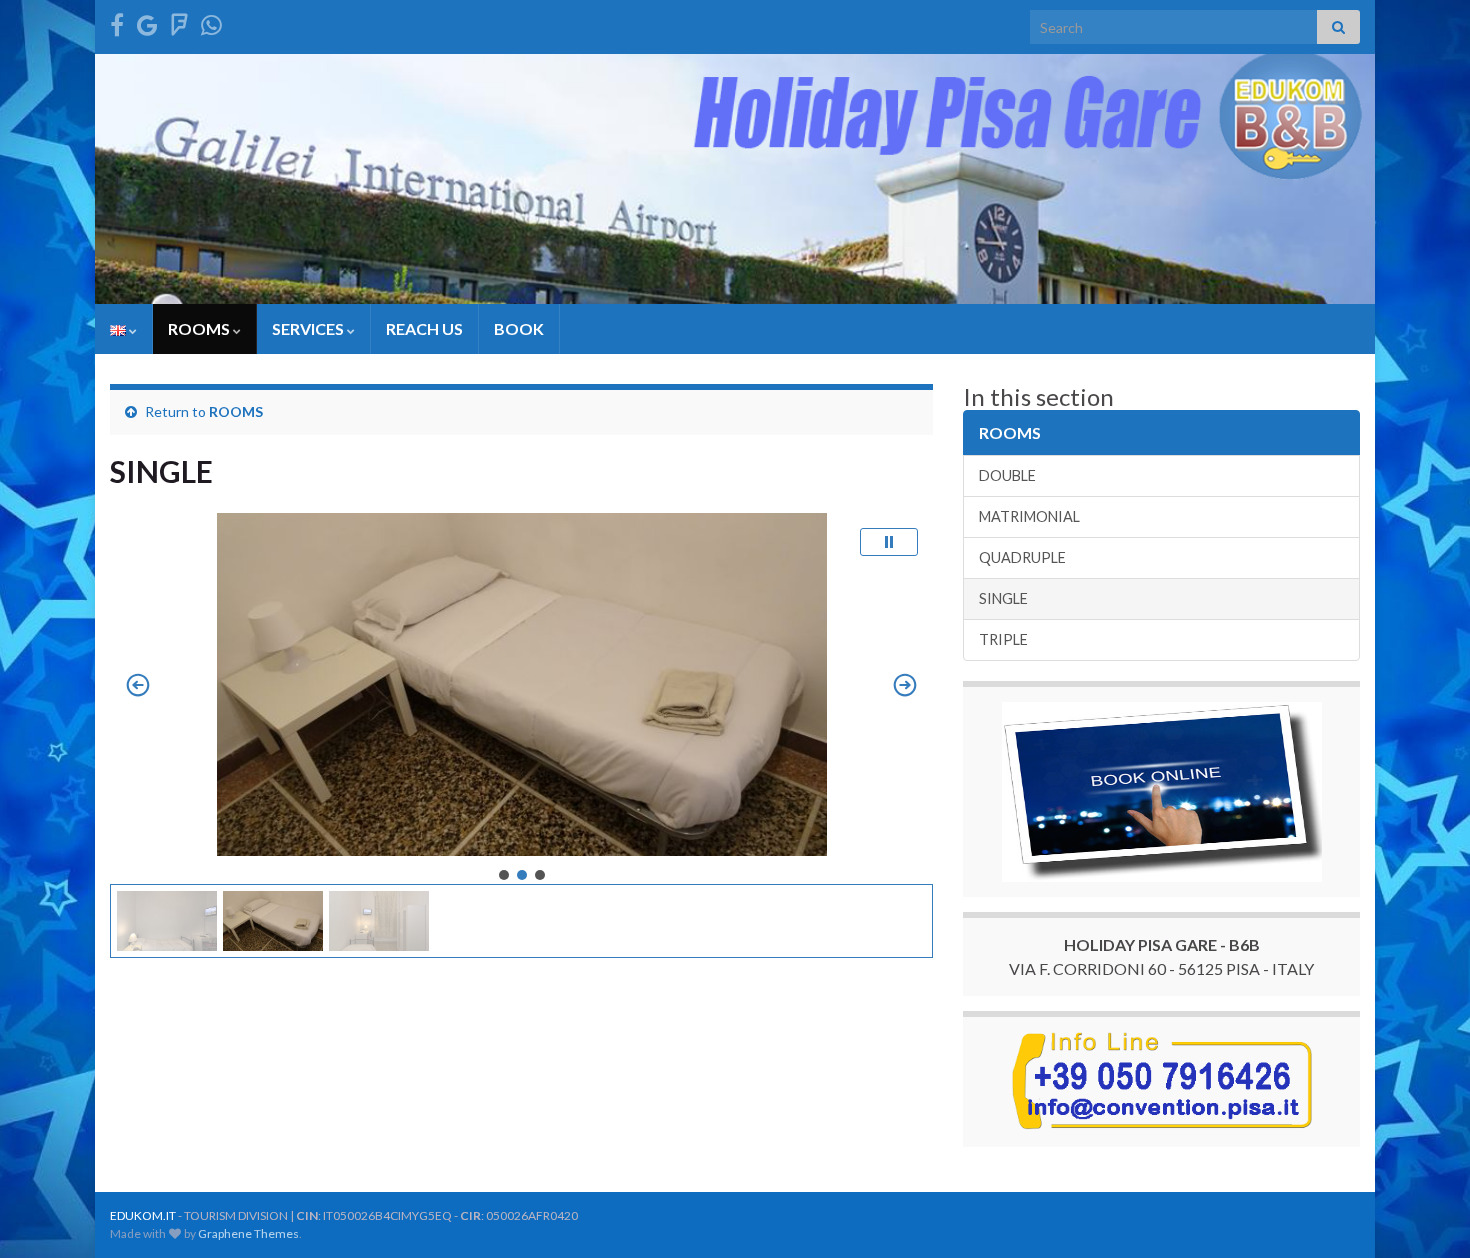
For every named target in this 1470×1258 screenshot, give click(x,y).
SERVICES (309, 328)
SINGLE (1003, 598)
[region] (521, 735)
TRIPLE (1003, 639)
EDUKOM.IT (143, 1215)
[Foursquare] (179, 21)
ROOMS (200, 328)
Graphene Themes (248, 1233)
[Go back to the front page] (735, 179)
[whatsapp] (211, 21)
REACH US (424, 328)
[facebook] (117, 21)
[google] (147, 21)
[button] (889, 542)
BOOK (519, 328)
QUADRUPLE (1022, 557)
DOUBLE (1007, 475)
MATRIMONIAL (1029, 516)
